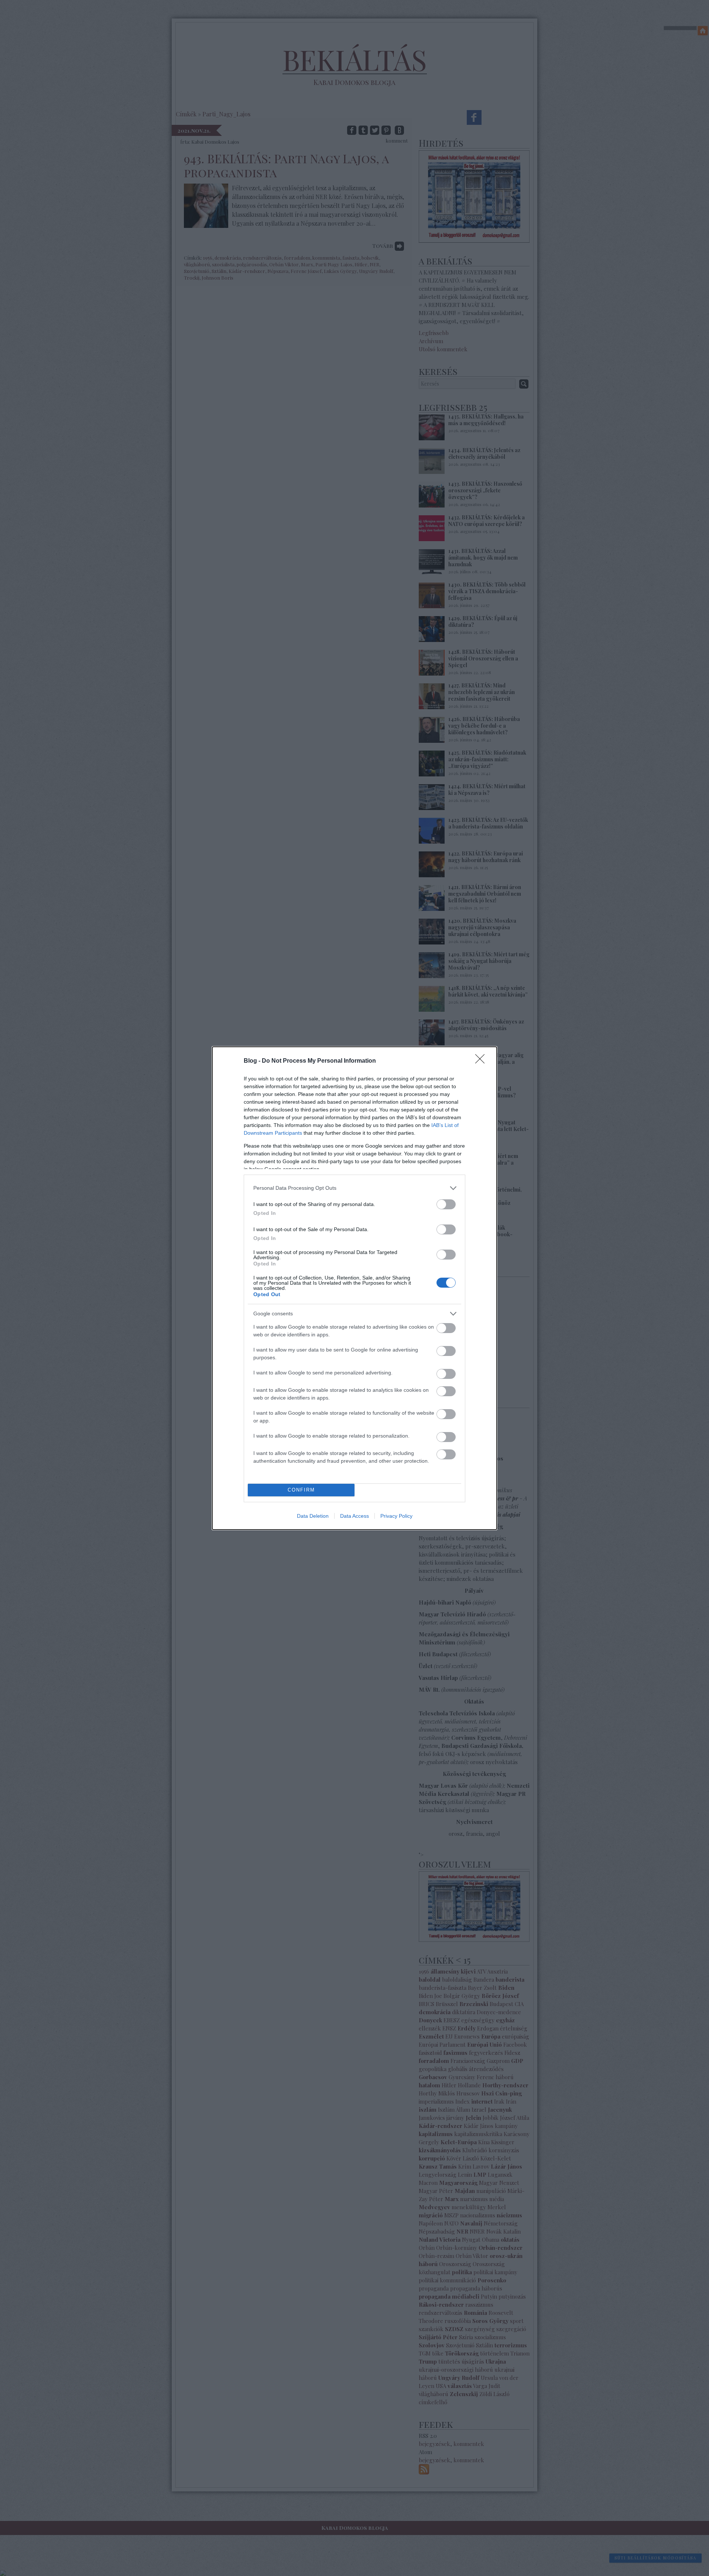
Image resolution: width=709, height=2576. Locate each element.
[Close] (482, 1061)
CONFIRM (301, 1490)
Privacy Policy (396, 1516)
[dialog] (354, 1288)
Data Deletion (313, 1516)
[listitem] (354, 1188)
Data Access (354, 1516)
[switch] (446, 1204)
